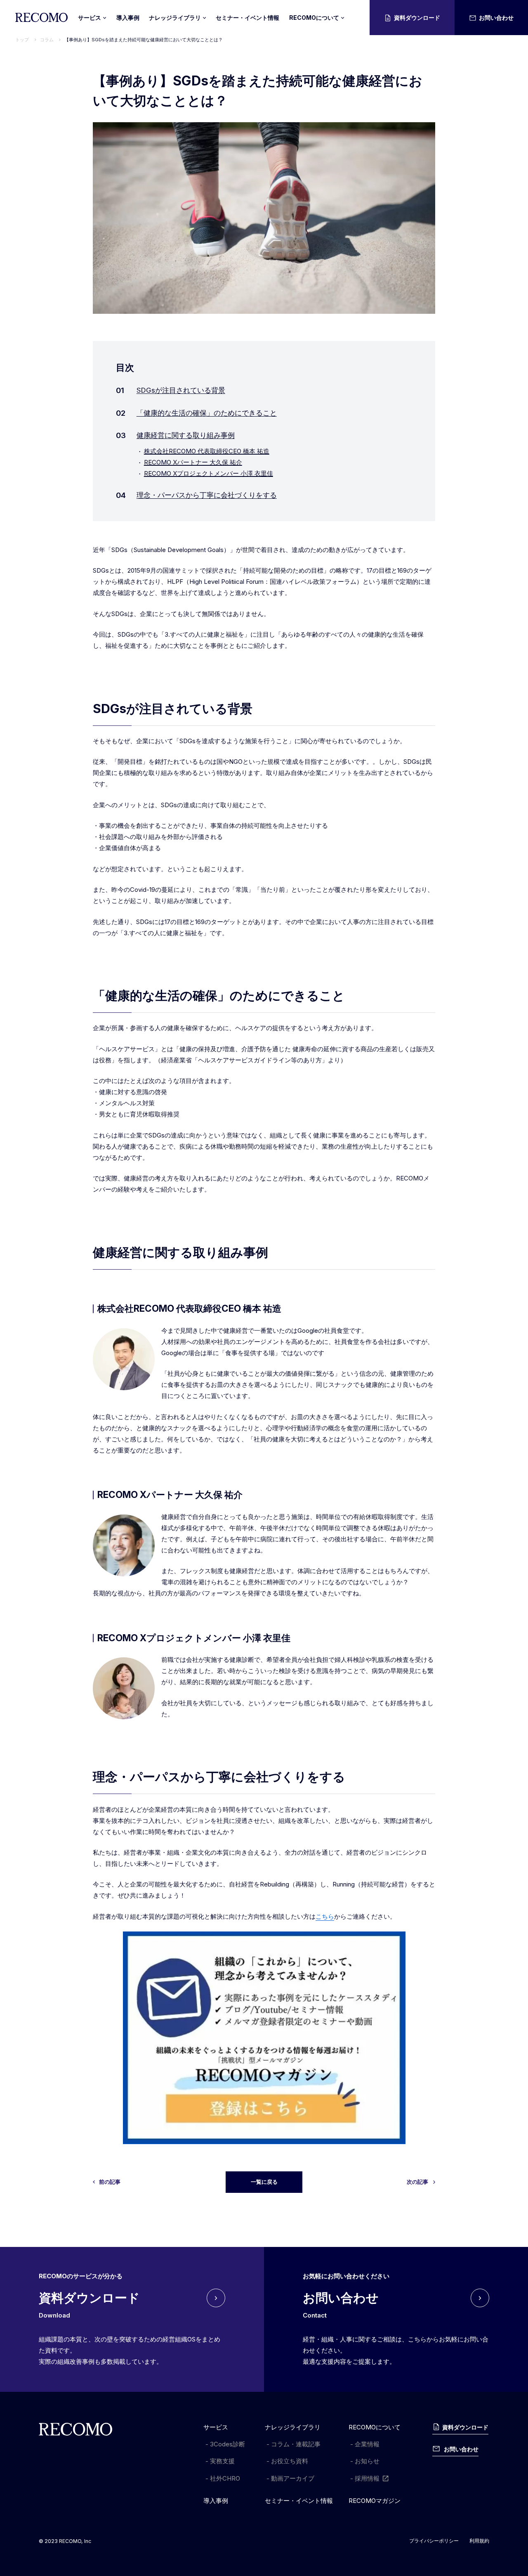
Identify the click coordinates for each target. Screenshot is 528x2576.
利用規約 (479, 2541)
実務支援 (222, 2461)
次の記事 (417, 2182)
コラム (47, 40)
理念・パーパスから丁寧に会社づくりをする (207, 495)
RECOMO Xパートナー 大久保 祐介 (193, 462)
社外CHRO (225, 2478)
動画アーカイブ (293, 2478)
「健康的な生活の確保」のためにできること (207, 413)
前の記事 (110, 2182)
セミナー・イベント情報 (247, 18)
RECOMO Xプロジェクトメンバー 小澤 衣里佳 (209, 473)
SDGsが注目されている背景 (181, 390)
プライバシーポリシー (434, 2541)
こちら (325, 1916)
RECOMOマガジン (375, 2501)
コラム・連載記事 (296, 2444)
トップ (22, 40)
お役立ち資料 (290, 2461)
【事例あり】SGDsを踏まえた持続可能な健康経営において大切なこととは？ (144, 40)
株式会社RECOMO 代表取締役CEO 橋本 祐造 (207, 451)
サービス (216, 2427)
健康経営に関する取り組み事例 (186, 435)
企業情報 (367, 2444)
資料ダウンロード (417, 18)
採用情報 (367, 2478)
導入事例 (128, 18)
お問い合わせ (496, 18)
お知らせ (367, 2461)
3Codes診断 (227, 2444)
